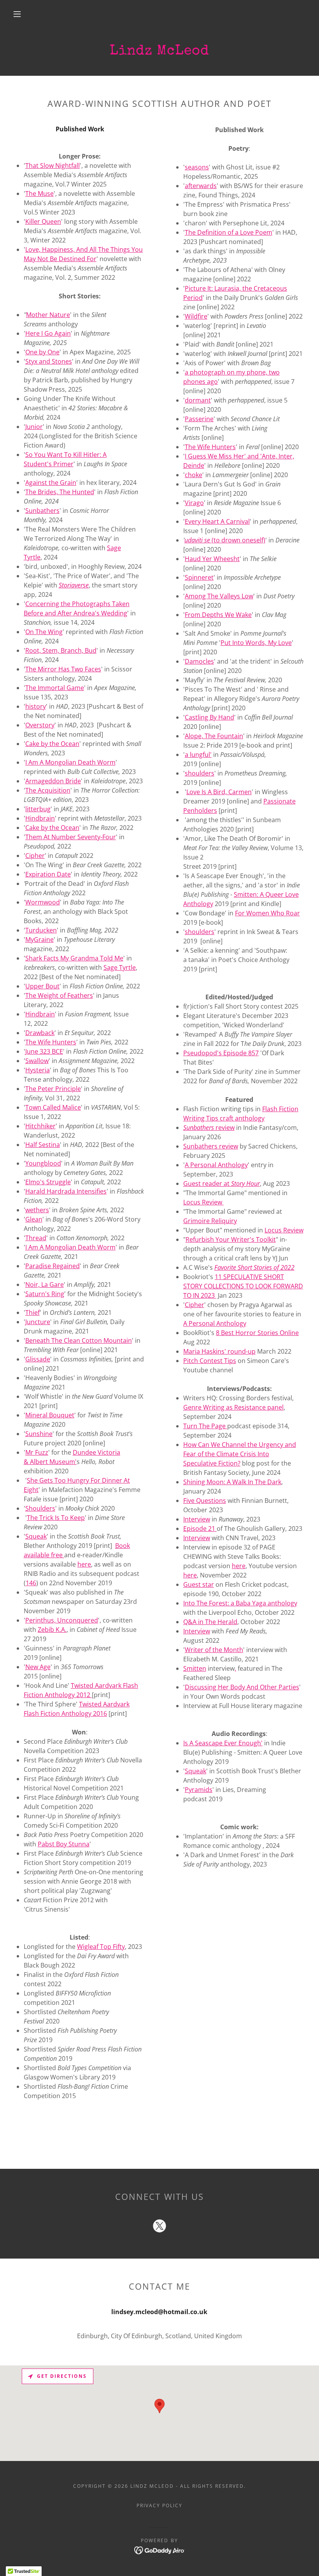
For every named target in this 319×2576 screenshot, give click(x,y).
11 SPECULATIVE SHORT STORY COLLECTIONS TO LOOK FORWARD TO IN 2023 (243, 1286)
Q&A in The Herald (210, 1622)
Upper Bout (42, 986)
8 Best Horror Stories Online (257, 1333)
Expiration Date (48, 874)
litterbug (38, 809)
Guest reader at (222, 1183)
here (239, 1566)
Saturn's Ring (45, 1294)
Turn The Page (205, 1426)
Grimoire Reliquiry (210, 1221)
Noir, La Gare (45, 1285)
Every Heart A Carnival (217, 521)
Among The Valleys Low (219, 596)
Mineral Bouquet (50, 1415)
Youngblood (43, 1163)
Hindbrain (40, 818)
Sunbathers (42, 511)
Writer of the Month (214, 1650)
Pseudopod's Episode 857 (221, 1053)
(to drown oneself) (225, 540)
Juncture (38, 1322)
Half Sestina (43, 1145)
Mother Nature (48, 315)
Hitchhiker (40, 1126)
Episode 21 (200, 1529)
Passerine (199, 419)
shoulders (200, 773)
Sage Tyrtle (120, 967)
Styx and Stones (49, 361)
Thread (36, 1238)
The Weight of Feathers (59, 995)
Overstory (40, 725)
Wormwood (43, 902)
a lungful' (198, 755)
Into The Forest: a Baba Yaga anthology (240, 1603)
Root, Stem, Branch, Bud (61, 650)
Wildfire (196, 316)
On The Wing (44, 632)
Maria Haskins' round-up (219, 1351)
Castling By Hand (209, 717)
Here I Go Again (48, 333)
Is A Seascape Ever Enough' (223, 1743)
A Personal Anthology (216, 1165)
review (209, 1128)
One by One (42, 352)
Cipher (35, 856)
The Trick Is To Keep (56, 1518)
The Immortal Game (55, 688)
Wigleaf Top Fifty (101, 1947)
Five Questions (205, 1501)
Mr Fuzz (37, 1452)
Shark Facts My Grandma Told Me (74, 958)
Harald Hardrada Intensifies (66, 1191)
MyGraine (39, 939)
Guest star (199, 1584)
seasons (197, 167)
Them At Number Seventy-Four (71, 837)
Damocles (199, 661)
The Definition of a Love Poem (229, 232)
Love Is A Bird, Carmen (219, 792)
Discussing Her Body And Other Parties (242, 1687)
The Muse (39, 193)
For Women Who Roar (267, 913)
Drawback (40, 1033)
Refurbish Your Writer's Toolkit (231, 1239)
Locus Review (203, 1202)
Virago (194, 503)
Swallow (37, 1061)
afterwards (201, 186)
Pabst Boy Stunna (64, 1844)
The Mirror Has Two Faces (63, 669)
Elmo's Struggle (48, 1182)
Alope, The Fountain (214, 736)
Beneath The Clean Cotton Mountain (79, 1340)
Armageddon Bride (53, 781)
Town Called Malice (53, 1107)
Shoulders (40, 1508)
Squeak (195, 1771)
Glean (34, 1219)
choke (194, 475)
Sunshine (39, 1434)
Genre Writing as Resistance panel (233, 1407)
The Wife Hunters (51, 1042)
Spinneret (199, 577)
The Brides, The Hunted (60, 492)
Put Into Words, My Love (256, 643)
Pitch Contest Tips (210, 1361)
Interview (197, 1519)
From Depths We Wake (218, 615)
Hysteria (38, 1070)
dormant (198, 400)
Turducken (41, 930)
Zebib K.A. (52, 1630)
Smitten (195, 1668)
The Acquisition (48, 790)
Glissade (38, 1359)
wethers (37, 1210)
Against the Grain (51, 483)
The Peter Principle (53, 1089)
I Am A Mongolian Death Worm (70, 762)
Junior (34, 427)
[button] (17, 14)
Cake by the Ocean (52, 744)
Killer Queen (43, 221)
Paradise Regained (53, 1266)
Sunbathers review (211, 1146)
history (36, 706)
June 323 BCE (44, 1051)
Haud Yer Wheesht (212, 559)
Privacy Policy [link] (159, 2505)
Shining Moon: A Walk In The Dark (232, 1482)
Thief (32, 1312)
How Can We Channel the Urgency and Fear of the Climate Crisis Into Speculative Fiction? (240, 1454)
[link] (159, 2227)
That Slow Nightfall (53, 166)
